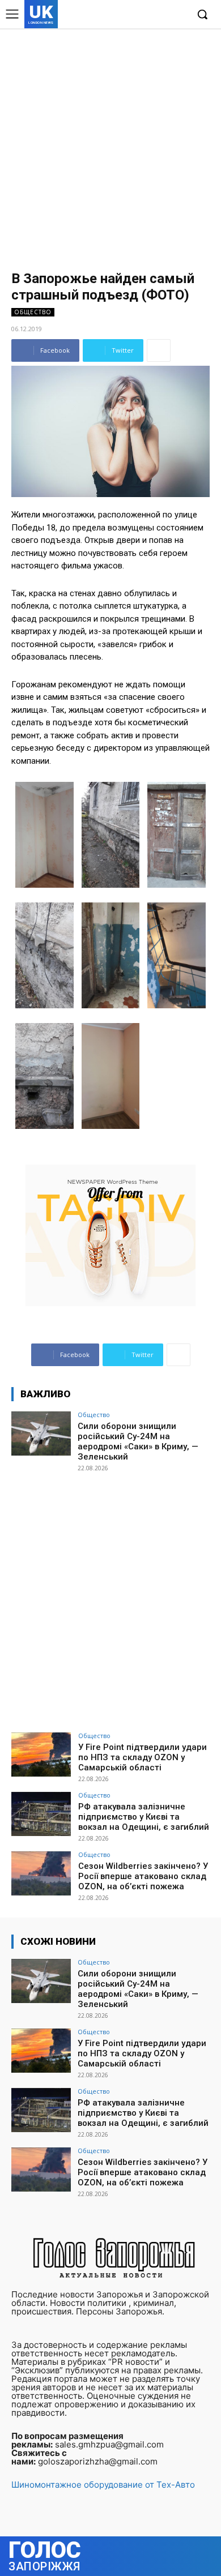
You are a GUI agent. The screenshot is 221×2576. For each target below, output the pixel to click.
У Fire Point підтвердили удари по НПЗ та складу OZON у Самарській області (143, 1757)
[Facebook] (126, 15)
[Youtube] (178, 15)
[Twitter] (161, 15)
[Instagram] (144, 15)
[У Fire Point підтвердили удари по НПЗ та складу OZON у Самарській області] (41, 1755)
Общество (33, 312)
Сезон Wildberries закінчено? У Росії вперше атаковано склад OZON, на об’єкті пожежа (143, 1876)
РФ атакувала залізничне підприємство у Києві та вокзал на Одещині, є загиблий (144, 1817)
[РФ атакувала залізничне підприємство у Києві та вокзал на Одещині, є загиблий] (41, 1814)
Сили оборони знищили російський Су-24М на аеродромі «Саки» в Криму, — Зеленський (138, 1441)
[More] (159, 350)
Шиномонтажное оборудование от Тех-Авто (103, 2485)
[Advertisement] (110, 144)
